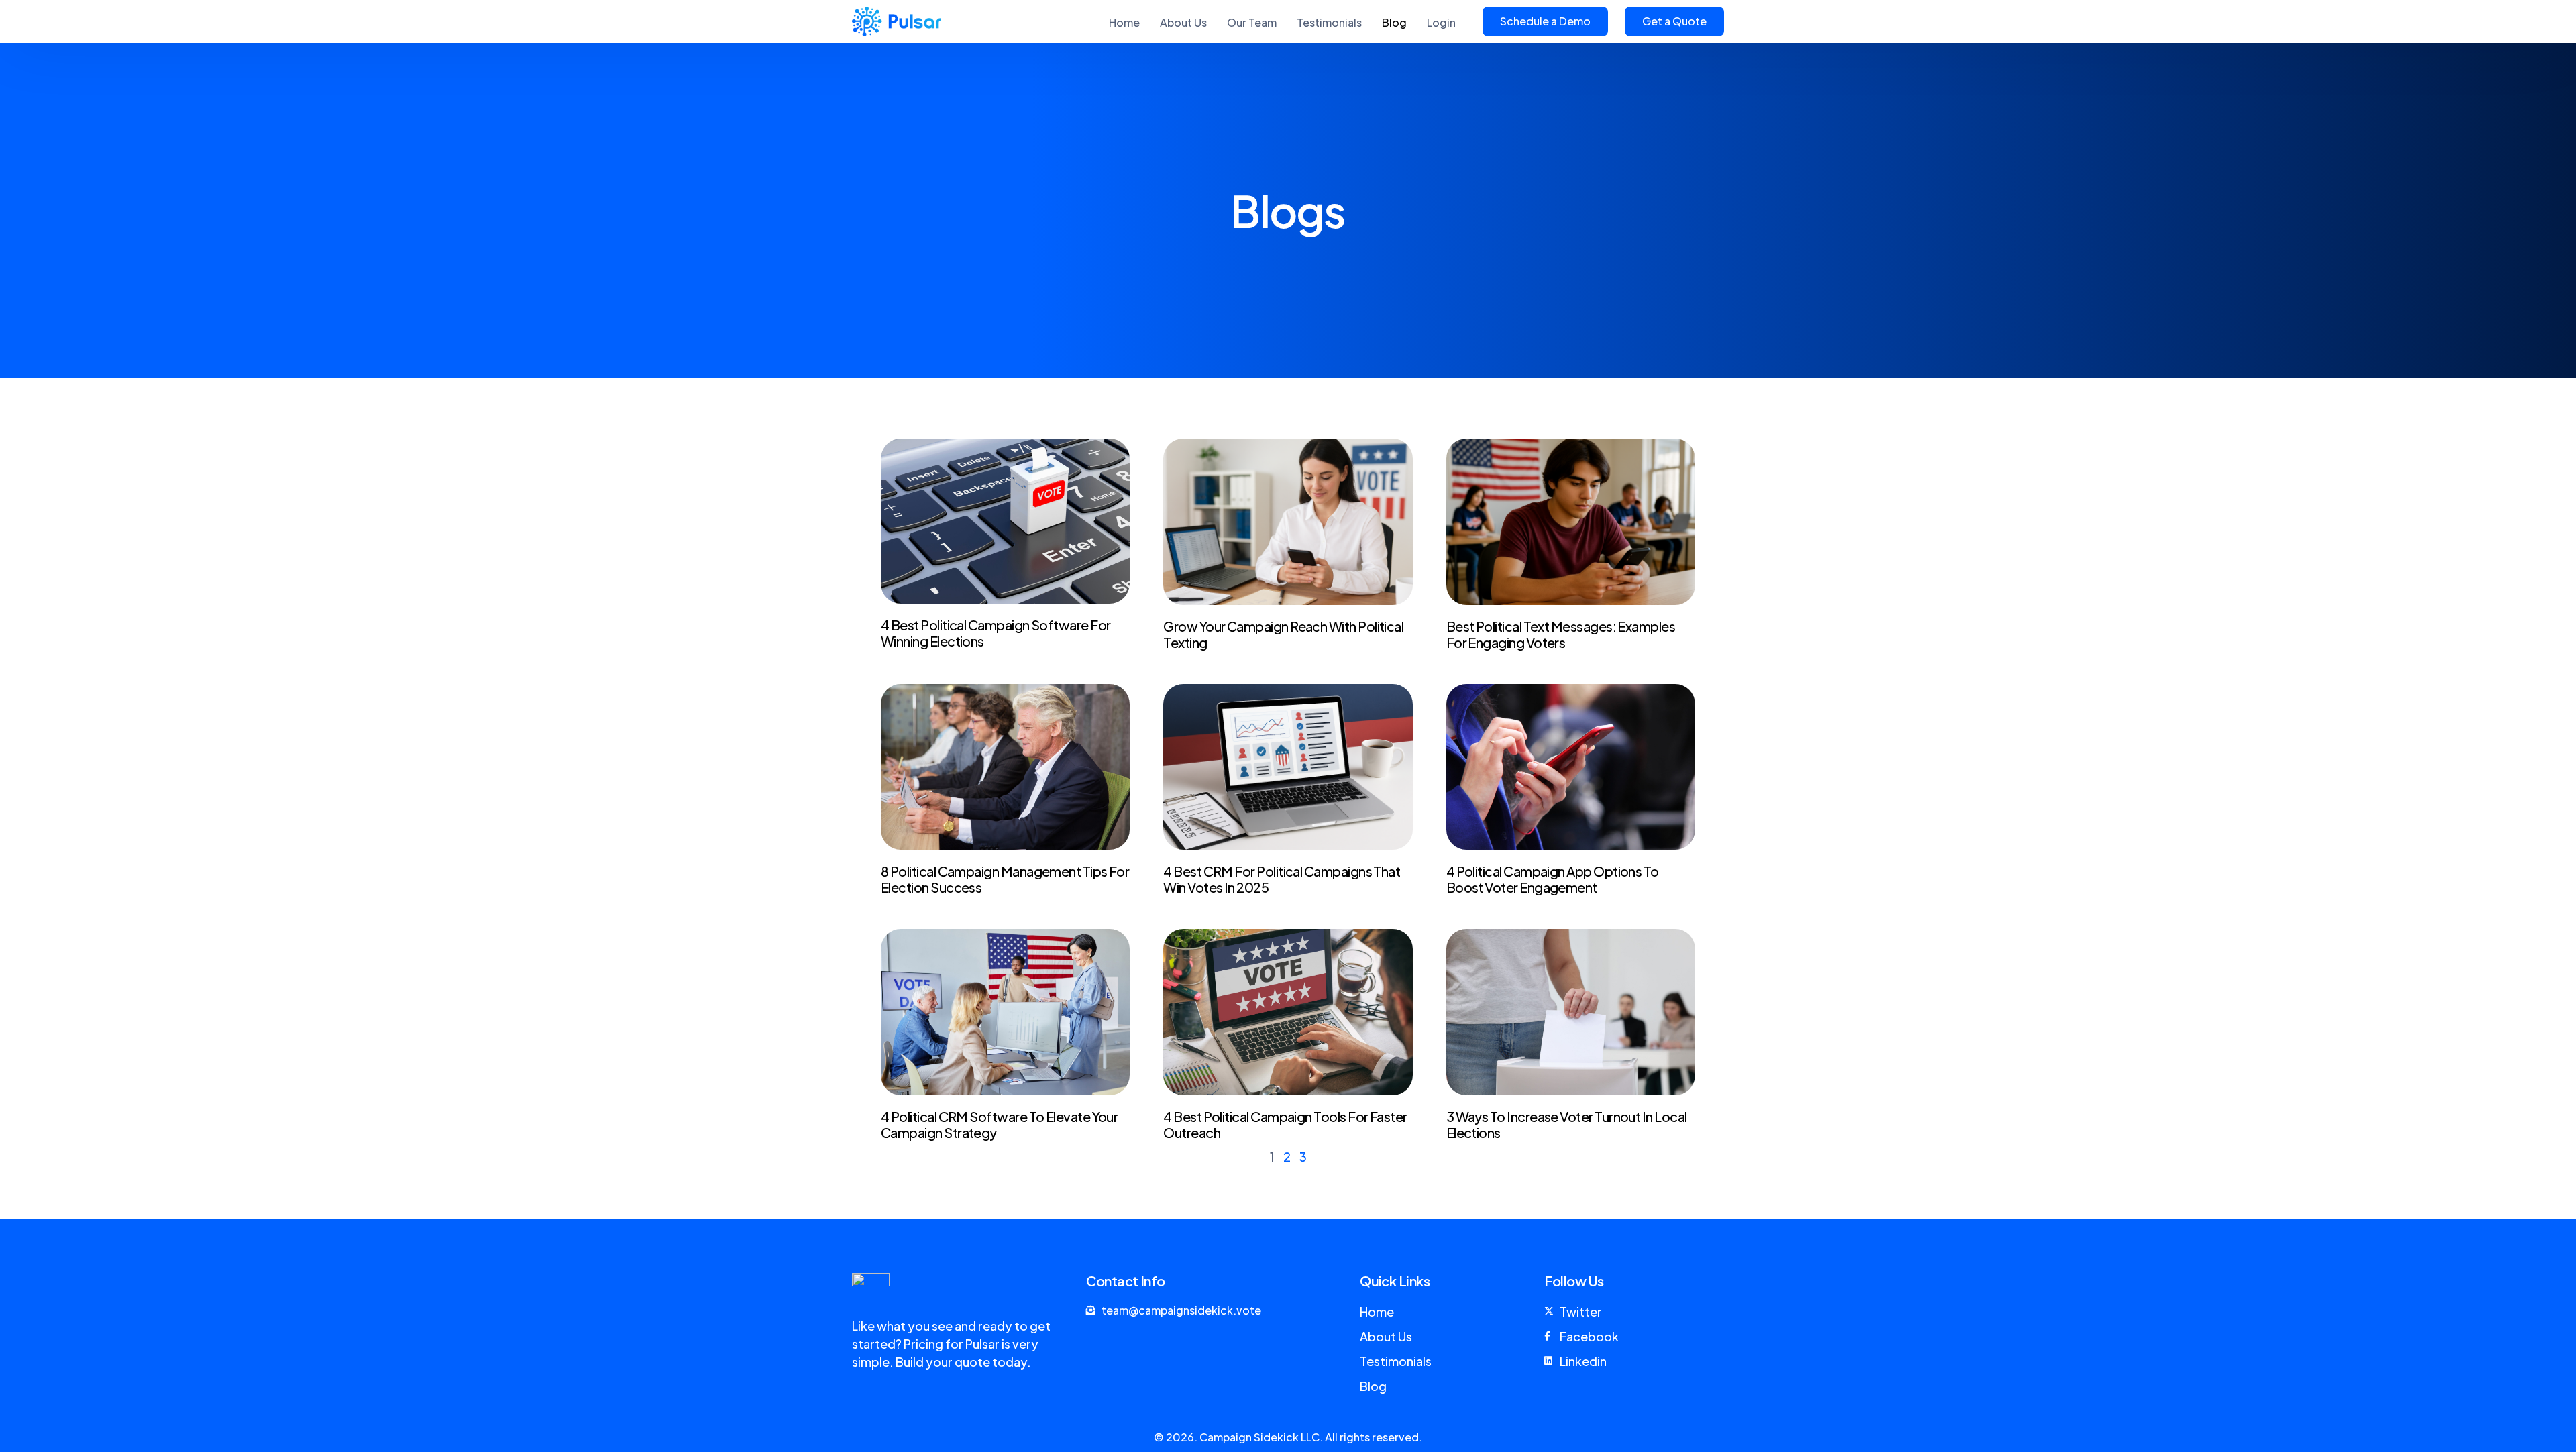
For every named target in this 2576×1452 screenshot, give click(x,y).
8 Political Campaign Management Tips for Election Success (1005, 879)
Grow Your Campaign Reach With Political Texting (1283, 634)
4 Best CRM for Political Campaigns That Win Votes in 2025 (1282, 879)
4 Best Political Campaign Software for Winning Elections (996, 633)
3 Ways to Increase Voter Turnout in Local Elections (1567, 1124)
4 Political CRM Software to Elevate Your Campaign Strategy (999, 1124)
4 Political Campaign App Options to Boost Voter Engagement (1553, 879)
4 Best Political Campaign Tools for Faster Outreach (1285, 1124)
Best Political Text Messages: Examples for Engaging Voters (1561, 634)
